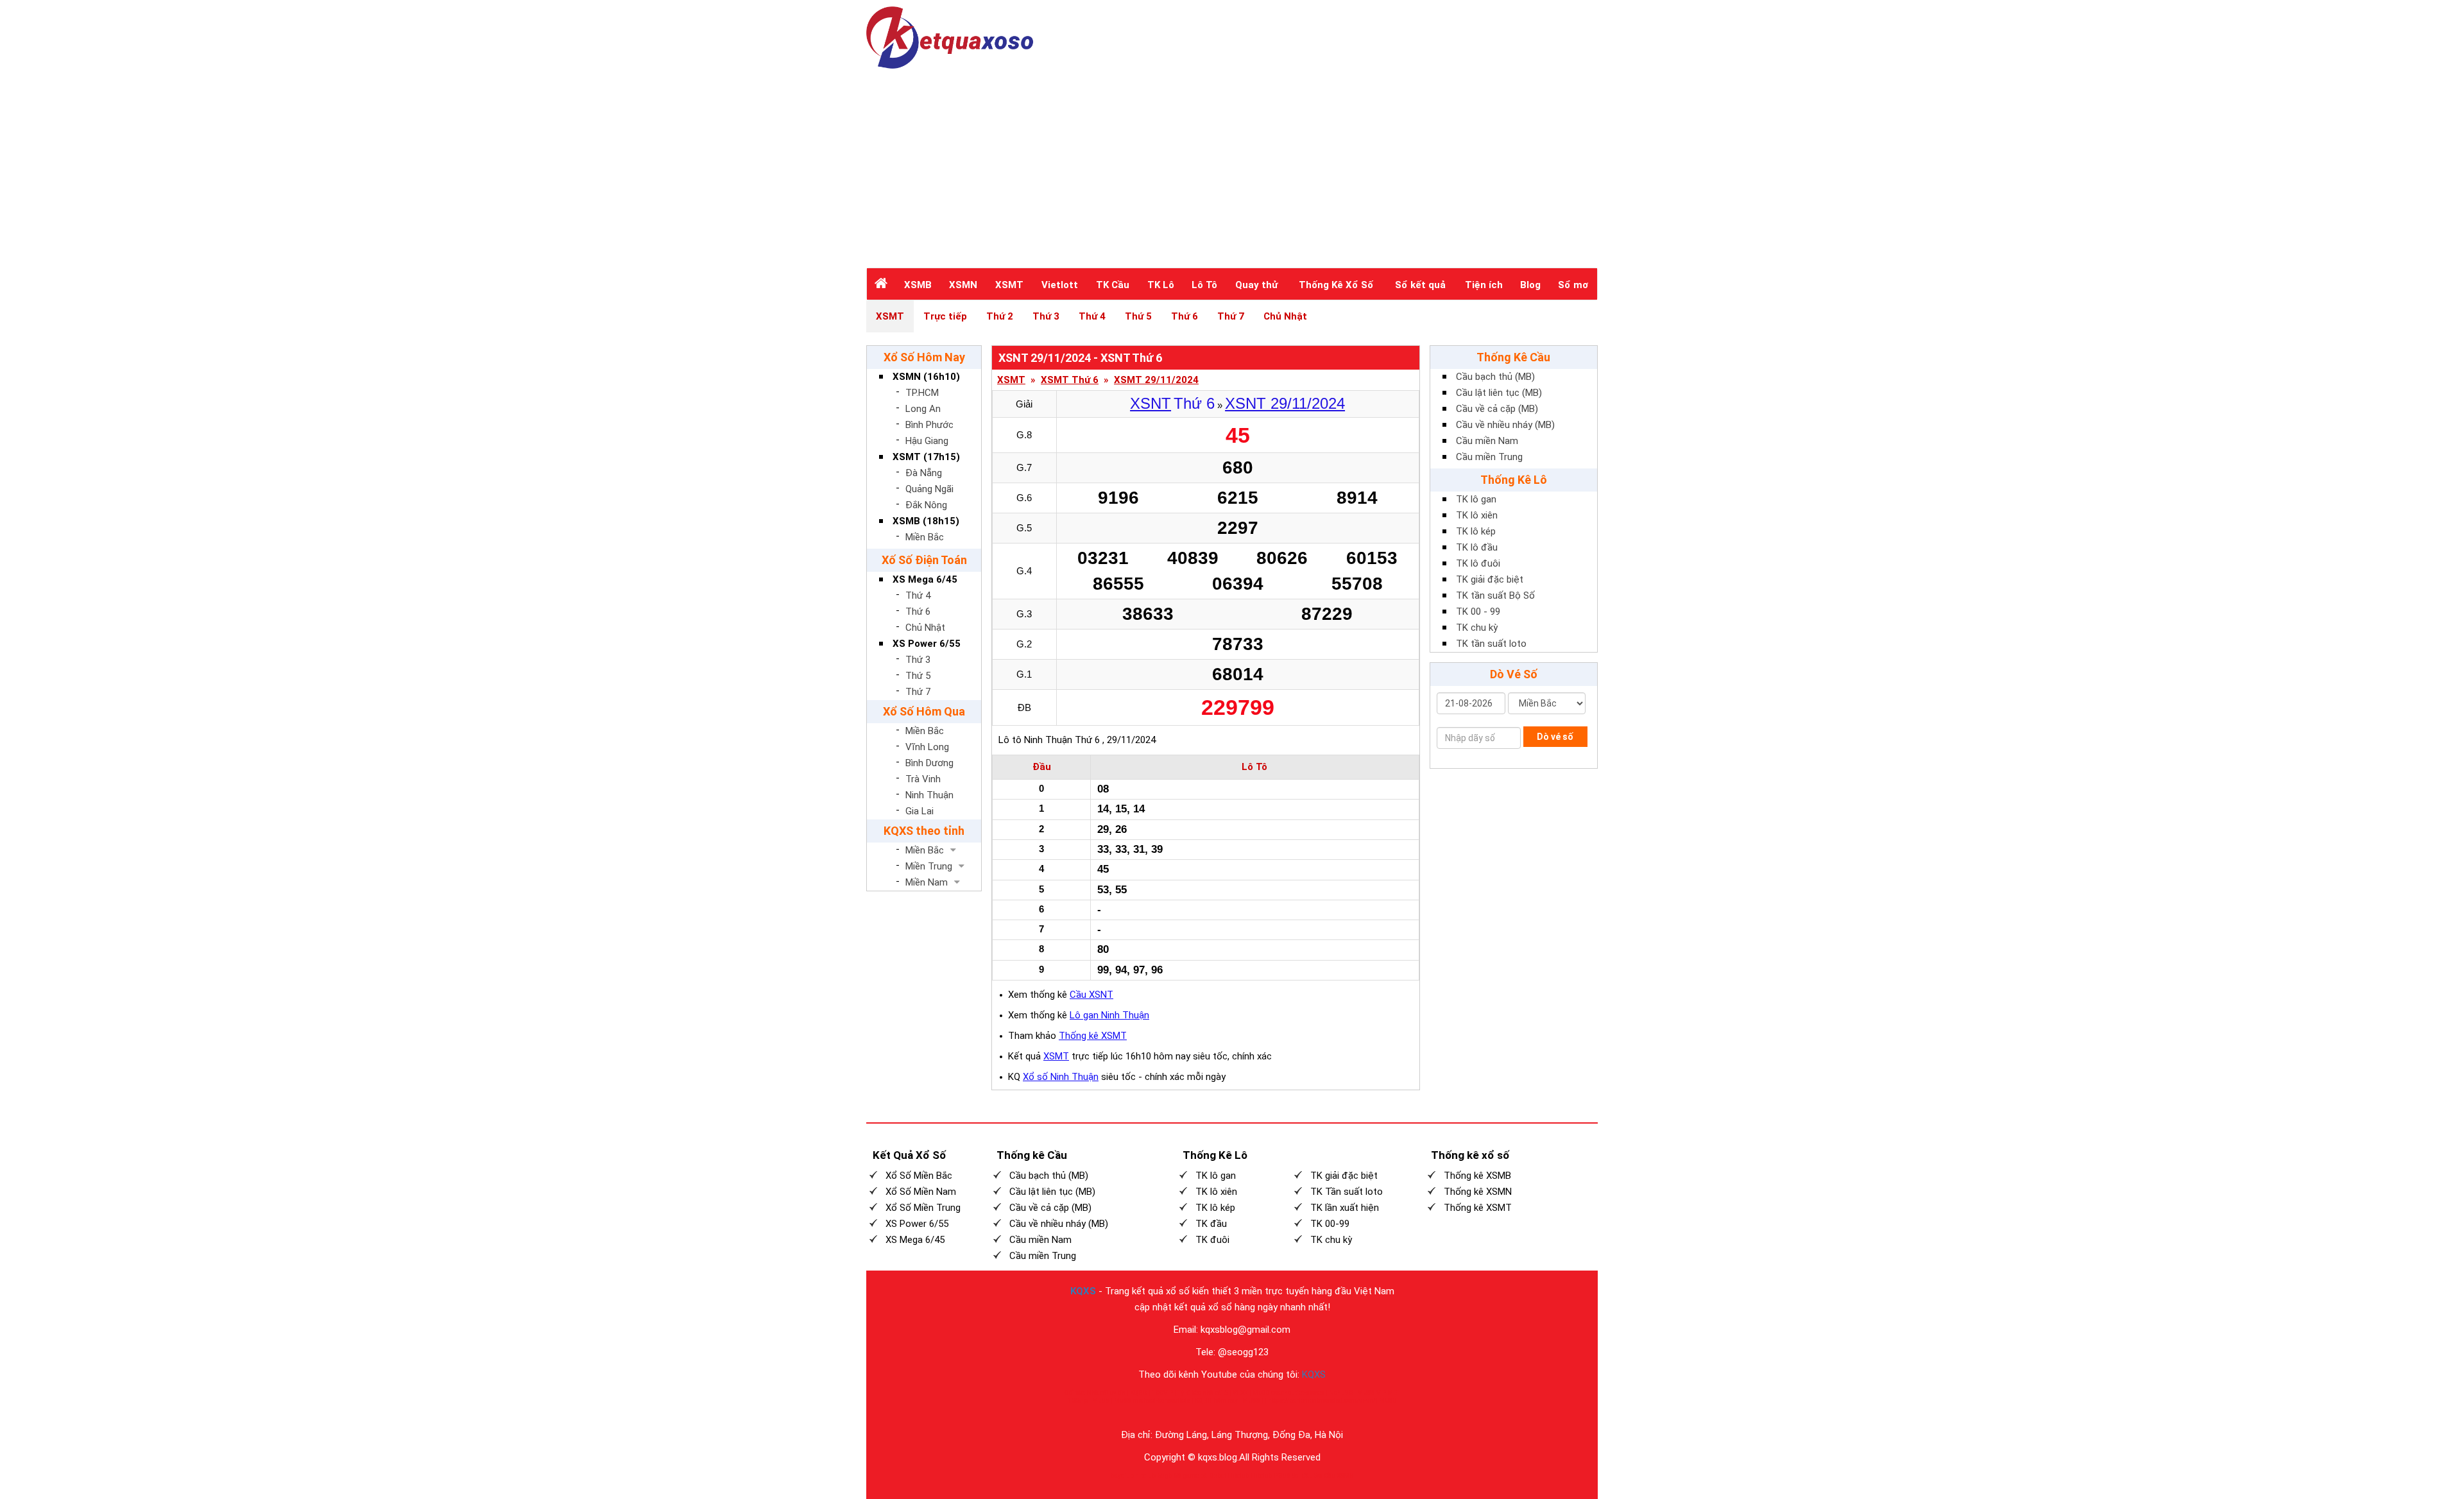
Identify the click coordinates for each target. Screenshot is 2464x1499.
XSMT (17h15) (926, 457)
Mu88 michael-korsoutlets (1152, 1400)
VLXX (1240, 1393)
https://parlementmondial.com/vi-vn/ (1322, 1400)
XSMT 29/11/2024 (1156, 380)
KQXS (1083, 1291)
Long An (923, 409)
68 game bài (1191, 1476)
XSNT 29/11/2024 (1285, 403)
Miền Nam (927, 882)
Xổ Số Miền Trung (923, 1208)
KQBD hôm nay (1216, 1400)
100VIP (1162, 1393)
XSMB (918, 285)
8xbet (1218, 1476)
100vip (1077, 1400)
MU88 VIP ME (1377, 1393)
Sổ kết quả (1420, 285)
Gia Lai (920, 811)
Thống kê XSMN (1478, 1192)
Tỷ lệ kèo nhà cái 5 (1203, 1393)
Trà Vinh (923, 779)
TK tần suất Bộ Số (1495, 595)
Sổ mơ (1573, 285)
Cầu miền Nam (1487, 441)
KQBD (1139, 1393)
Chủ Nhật (1285, 316)
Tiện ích (1484, 285)
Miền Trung (929, 866)
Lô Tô (1204, 285)
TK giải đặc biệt (1490, 579)
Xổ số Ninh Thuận (1061, 1077)
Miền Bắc (925, 537)
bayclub (1122, 1476)
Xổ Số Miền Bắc (919, 1176)
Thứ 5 (1138, 316)
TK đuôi (1212, 1240)
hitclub (1145, 1476)
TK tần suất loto (1491, 644)
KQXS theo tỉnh (924, 831)
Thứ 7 (1231, 316)
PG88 (1282, 1476)
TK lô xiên (1477, 515)
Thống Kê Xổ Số (1336, 285)
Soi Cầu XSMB (1334, 1476)
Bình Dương (929, 763)
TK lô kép (1476, 531)
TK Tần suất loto (1347, 1192)
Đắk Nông (926, 505)
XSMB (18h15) (926, 521)
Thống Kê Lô (1514, 480)
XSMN (963, 285)
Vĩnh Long (927, 747)
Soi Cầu (1302, 1476)
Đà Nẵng (924, 473)
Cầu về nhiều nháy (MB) (1505, 425)
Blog (1530, 285)
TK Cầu (1113, 285)
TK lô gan (1476, 499)
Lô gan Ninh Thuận (1109, 1015)
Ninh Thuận (929, 795)
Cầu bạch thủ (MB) (1495, 377)
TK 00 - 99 (1478, 612)
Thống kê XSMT (1093, 1036)
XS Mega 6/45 (925, 579)
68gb (1165, 1476)
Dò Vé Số (1514, 674)
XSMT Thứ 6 (1070, 380)
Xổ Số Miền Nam (921, 1192)
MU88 (1251, 1400)
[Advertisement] (1232, 165)
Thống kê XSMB (1477, 1176)
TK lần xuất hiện (1345, 1208)
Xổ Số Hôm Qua (924, 711)
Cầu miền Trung (1489, 457)
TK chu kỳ (1477, 628)
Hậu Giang (927, 441)
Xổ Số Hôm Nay (924, 357)
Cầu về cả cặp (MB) (1497, 409)
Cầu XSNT (1091, 995)
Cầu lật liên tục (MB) (1499, 393)
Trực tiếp (945, 316)
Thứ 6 (1185, 316)
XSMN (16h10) (926, 377)
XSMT (1009, 285)
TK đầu (1211, 1224)
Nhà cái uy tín (1106, 1393)
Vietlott (1060, 285)
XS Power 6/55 (927, 644)
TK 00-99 (1330, 1224)
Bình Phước (929, 425)
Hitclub (1238, 1476)
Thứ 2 (1000, 316)
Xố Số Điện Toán (924, 560)
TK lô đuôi (1478, 563)
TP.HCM (922, 393)
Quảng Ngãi (929, 489)
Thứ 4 (1092, 316)
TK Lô (1161, 285)
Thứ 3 (1046, 316)
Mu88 (1101, 1400)
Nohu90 (1341, 1393)
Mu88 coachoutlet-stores (1288, 1393)
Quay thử (1256, 285)
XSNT (1151, 403)
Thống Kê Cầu (1513, 357)
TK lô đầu (1477, 547)
